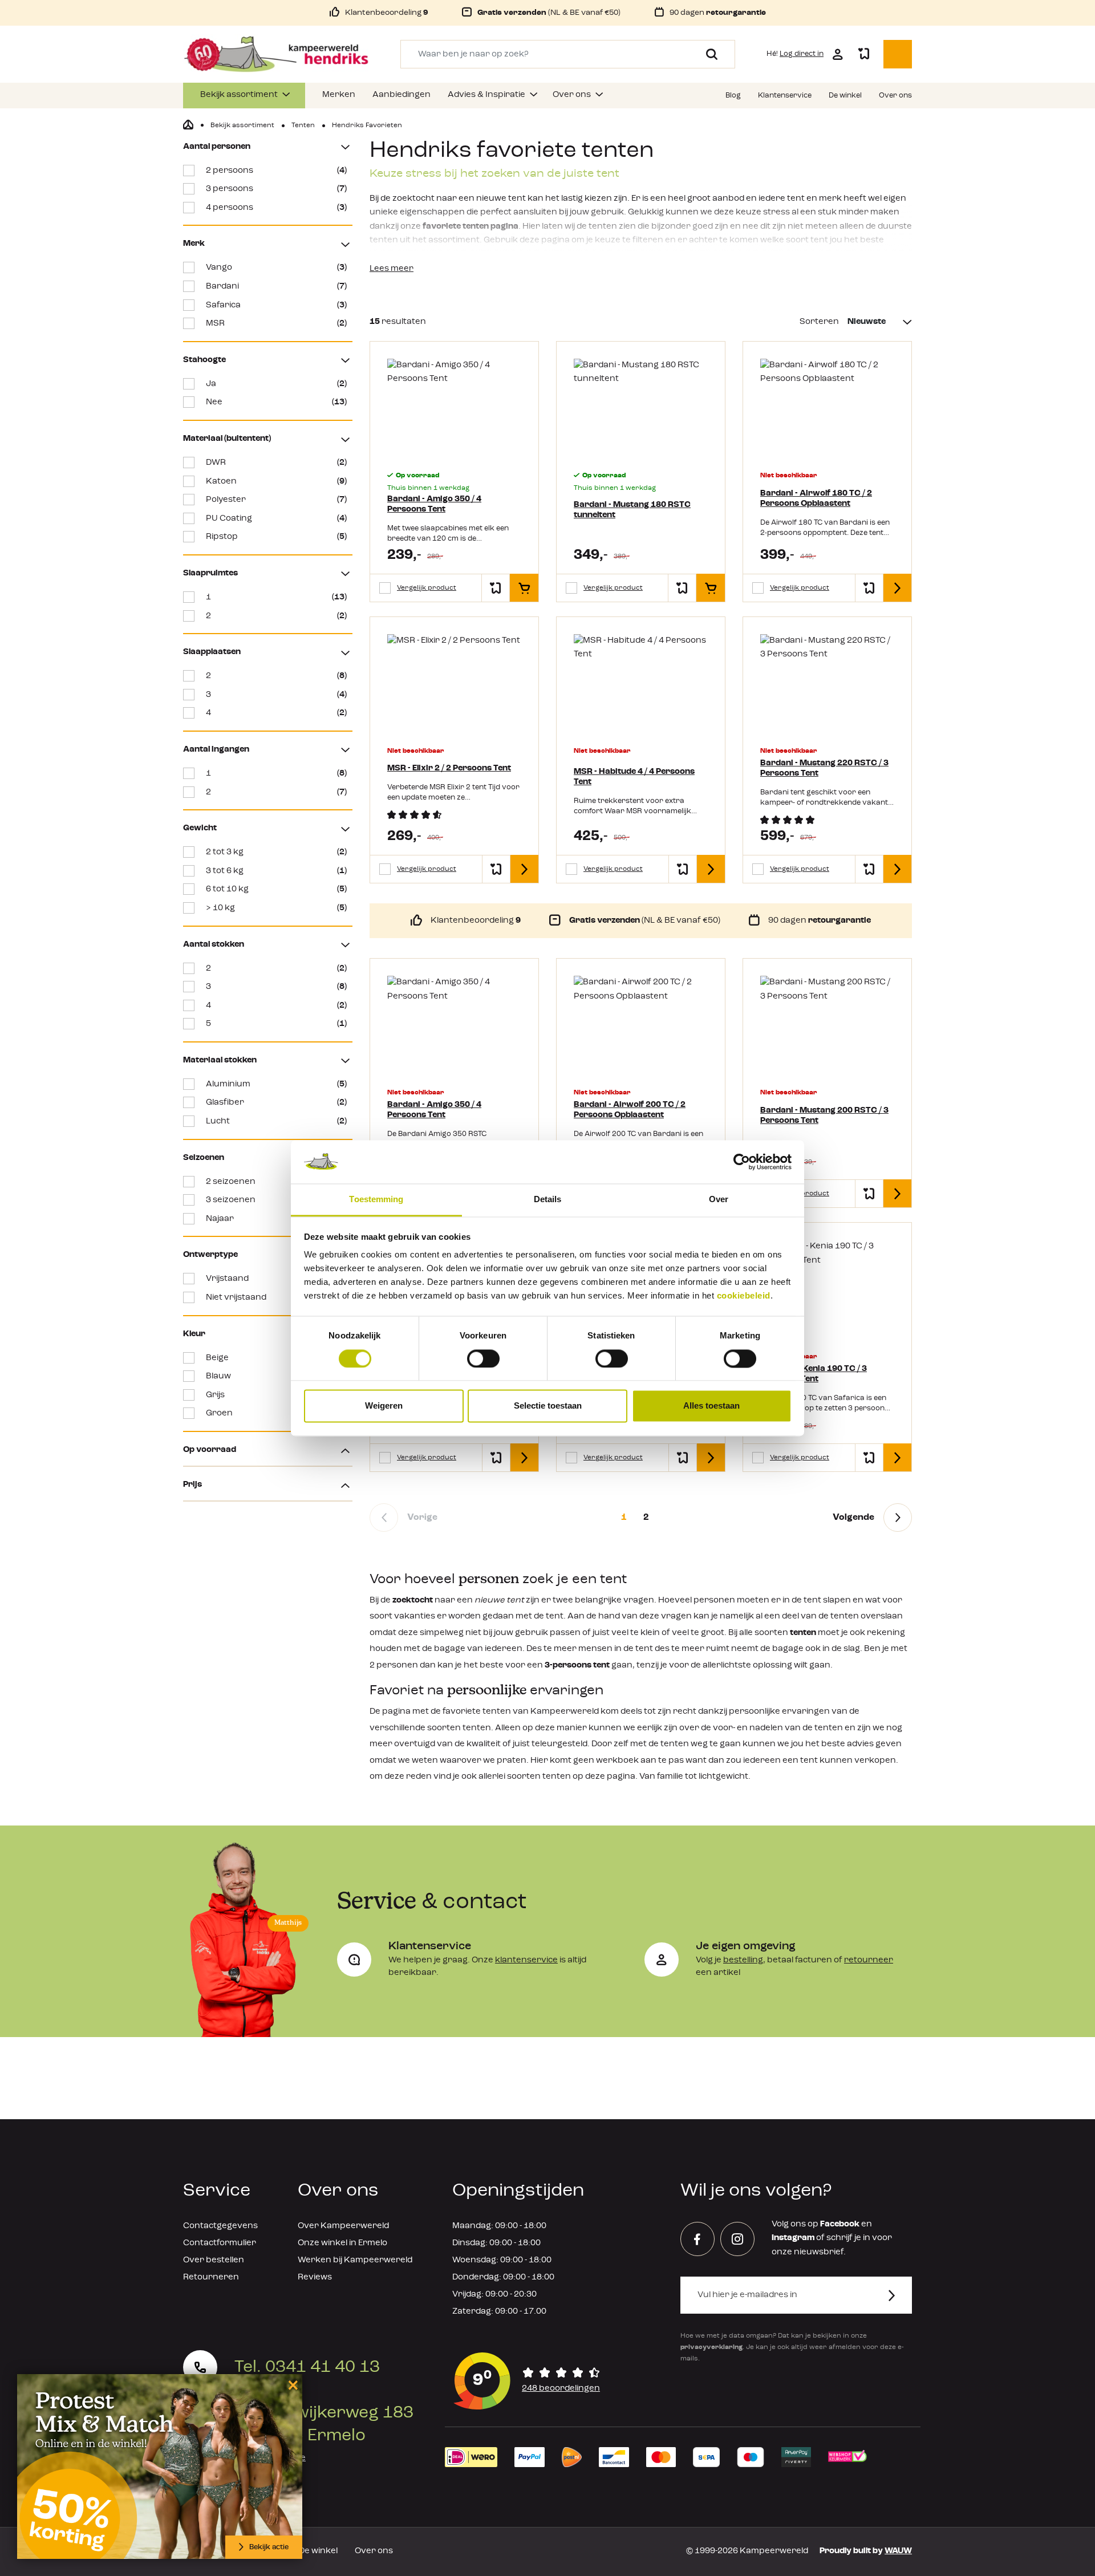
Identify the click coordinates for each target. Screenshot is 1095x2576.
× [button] (291, 2385)
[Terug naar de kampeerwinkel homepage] (188, 125)
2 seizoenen (276, 1182)
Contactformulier (220, 2243)
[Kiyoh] (527, 2381)
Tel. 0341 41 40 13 (307, 2367)
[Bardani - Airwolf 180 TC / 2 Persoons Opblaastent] (827, 409)
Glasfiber (276, 1103)
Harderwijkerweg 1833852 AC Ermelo (324, 2424)
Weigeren (384, 1406)
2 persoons (276, 171)
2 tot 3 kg (276, 852)
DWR (276, 463)
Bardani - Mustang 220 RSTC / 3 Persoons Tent (824, 768)
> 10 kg (276, 908)
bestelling (743, 1960)
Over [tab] (719, 1200)
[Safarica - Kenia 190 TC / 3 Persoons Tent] (827, 1290)
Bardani (276, 287)
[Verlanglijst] (863, 54)
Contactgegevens (220, 2226)
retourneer (869, 1960)
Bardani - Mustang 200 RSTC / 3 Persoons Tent (824, 1116)
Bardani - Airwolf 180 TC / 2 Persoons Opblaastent (816, 499)
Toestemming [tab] (376, 1200)
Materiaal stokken (220, 1060)
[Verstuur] (899, 2295)
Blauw (276, 1376)
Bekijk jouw (270, 2458)
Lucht (276, 1121)
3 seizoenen (276, 1200)
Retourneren (211, 2277)
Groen (276, 1413)
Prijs (192, 1485)
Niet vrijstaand (276, 1298)
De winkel (318, 2551)
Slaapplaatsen (212, 652)
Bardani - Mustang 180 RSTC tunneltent (632, 510)
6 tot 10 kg (276, 889)
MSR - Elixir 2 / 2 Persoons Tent (449, 768)
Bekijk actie (269, 2547)
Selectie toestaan (548, 1406)
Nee (276, 402)
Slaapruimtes (210, 573)
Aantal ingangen (216, 750)
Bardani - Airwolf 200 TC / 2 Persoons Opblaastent (630, 1110)
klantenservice (526, 1960)
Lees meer (392, 269)
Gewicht (200, 828)
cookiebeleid (744, 1296)
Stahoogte (204, 360)
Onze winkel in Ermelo (342, 2243)
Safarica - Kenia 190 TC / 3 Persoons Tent (814, 1374)
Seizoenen (204, 1158)
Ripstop (276, 537)
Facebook (840, 2224)
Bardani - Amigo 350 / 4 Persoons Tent (434, 504)
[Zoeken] (707, 54)
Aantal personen (217, 147)
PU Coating (276, 519)
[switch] (483, 1358)
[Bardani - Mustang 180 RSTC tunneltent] (641, 409)
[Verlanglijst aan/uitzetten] (496, 588)
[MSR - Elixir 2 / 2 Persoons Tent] (454, 684)
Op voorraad (210, 1450)
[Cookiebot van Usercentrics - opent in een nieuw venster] (742, 1162)
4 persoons (276, 208)
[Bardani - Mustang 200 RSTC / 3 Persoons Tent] (827, 1026)
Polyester (276, 500)
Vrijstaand (276, 1279)
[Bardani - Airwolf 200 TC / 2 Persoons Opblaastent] (641, 1026)
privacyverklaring (711, 2347)
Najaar (276, 1219)
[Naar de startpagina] (276, 54)
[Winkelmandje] (898, 54)
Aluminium (276, 1084)
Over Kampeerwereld (343, 2226)
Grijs (276, 1395)
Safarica (276, 305)
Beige (276, 1358)
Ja (276, 384)
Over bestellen (214, 2260)
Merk (194, 244)
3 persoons (276, 189)
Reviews (315, 2277)
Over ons (374, 2551)
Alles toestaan (711, 1406)
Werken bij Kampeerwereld (355, 2260)
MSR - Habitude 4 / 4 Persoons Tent (634, 777)
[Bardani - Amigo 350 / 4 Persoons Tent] (454, 409)
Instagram (793, 2238)
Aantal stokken (214, 945)
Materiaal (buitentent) (227, 439)
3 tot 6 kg (276, 871)
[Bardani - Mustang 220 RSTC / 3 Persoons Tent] (827, 684)
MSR (276, 324)
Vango (276, 268)
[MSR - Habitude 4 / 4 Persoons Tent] (641, 684)
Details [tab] (548, 1200)
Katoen (276, 482)
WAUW (898, 2551)
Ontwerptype (210, 1255)
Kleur (194, 1334)
